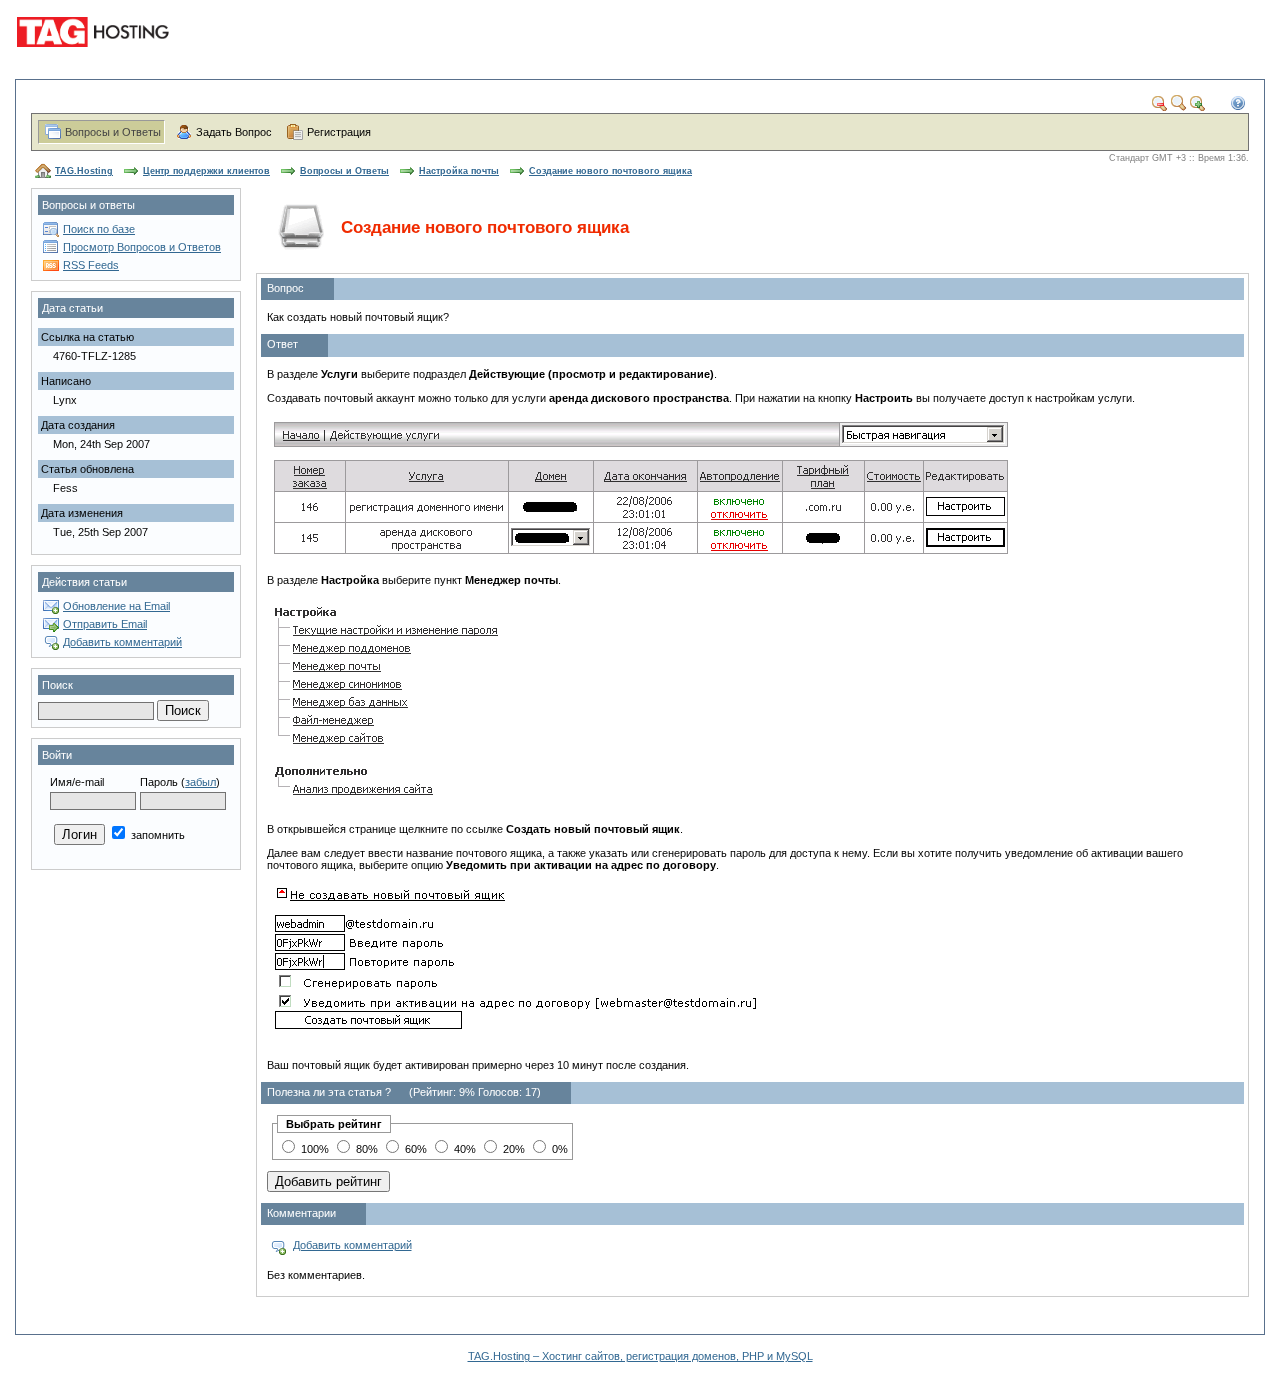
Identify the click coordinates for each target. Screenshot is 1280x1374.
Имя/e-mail (77, 782)
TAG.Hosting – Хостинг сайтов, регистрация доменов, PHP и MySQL (640, 1356)
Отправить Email (105, 624)
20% (512, 1149)
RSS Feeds (91, 265)
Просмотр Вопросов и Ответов (142, 247)
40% (463, 1149)
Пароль (159, 782)
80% (365, 1149)
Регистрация (339, 132)
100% (313, 1149)
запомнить (156, 835)
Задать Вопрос (234, 132)
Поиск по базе (99, 229)
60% (414, 1149)
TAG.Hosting (84, 171)
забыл (200, 782)
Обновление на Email (116, 606)
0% (558, 1149)
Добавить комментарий (122, 642)
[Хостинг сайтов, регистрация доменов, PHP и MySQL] (96, 60)
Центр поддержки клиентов (206, 171)
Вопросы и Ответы (113, 132)
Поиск (57, 685)
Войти (57, 755)
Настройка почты (459, 171)
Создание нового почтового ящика (610, 171)
